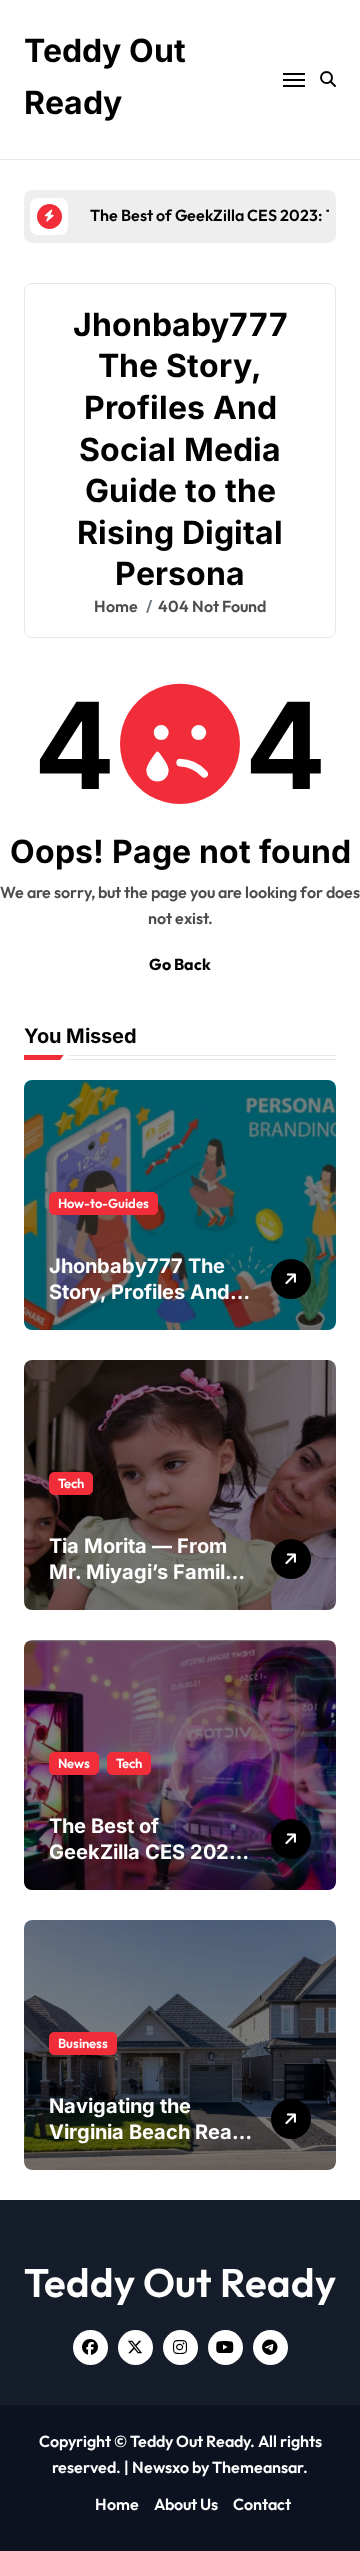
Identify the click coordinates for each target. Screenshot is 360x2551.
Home (117, 2504)
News (74, 1763)
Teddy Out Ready (180, 2282)
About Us (186, 2504)
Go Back (180, 964)
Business (83, 2043)
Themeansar (257, 2467)
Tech (71, 1483)
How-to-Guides (103, 1203)
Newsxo (160, 2467)
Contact (262, 2504)
